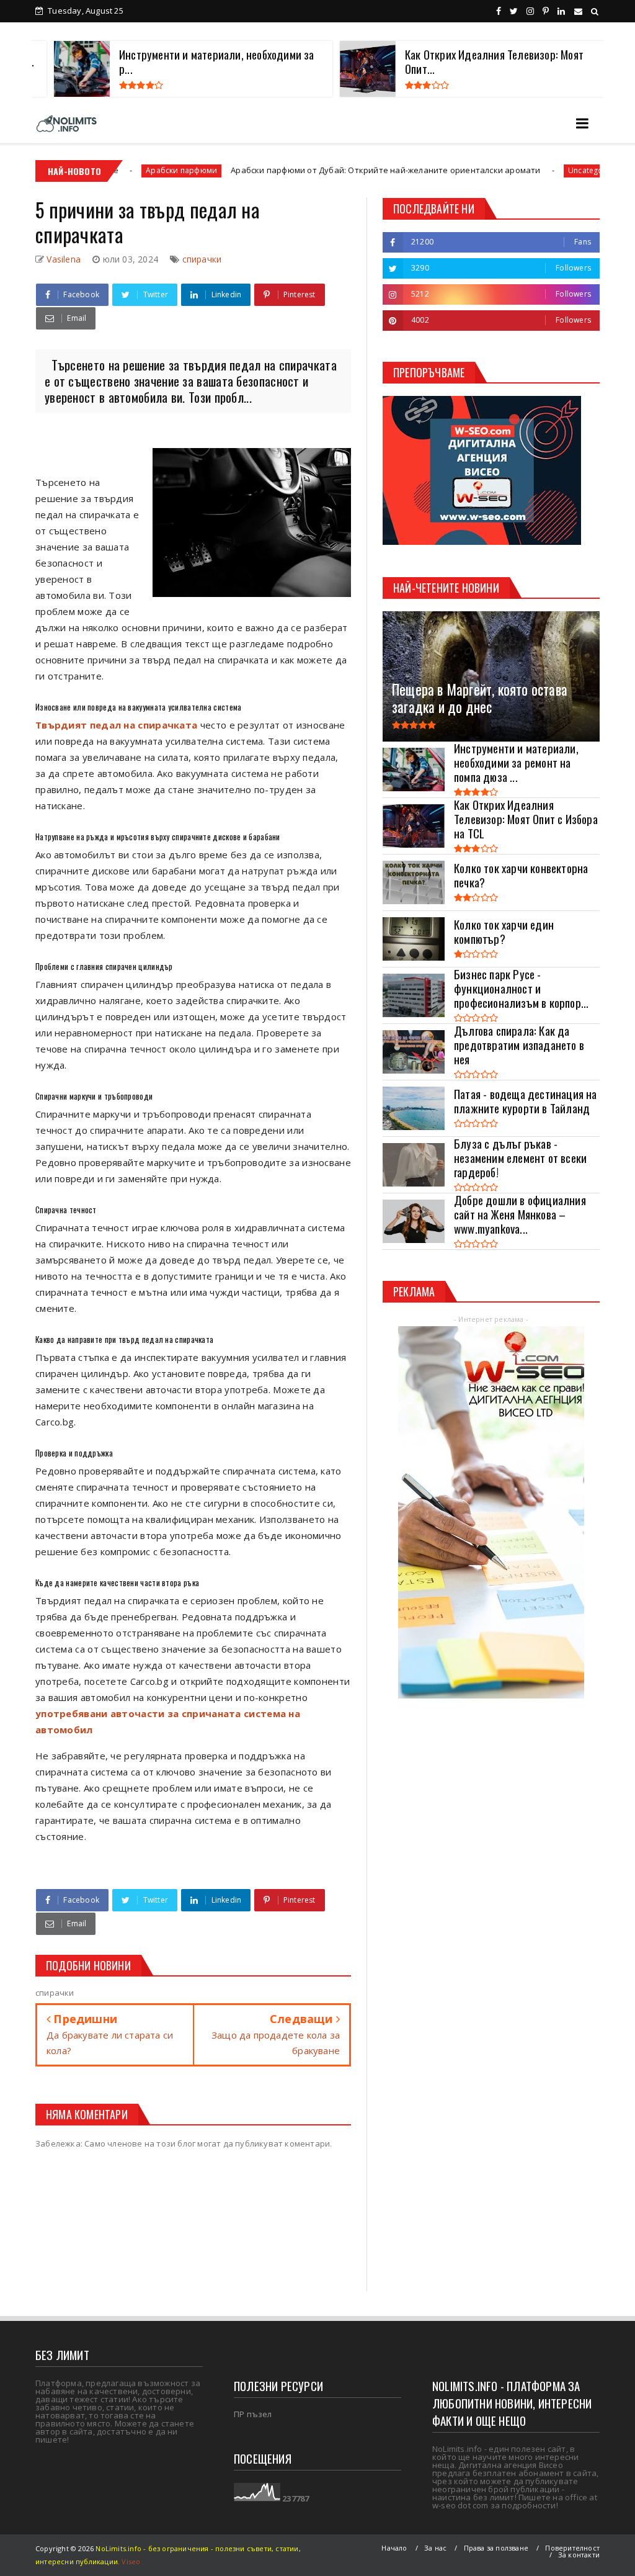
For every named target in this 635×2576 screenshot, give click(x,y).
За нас (435, 2548)
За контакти (579, 2555)
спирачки (202, 259)
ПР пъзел (253, 2414)
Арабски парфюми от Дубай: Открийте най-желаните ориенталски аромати (302, 170)
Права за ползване (496, 2548)
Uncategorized (511, 170)
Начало (394, 2548)
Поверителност (572, 2548)
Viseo (131, 2561)
